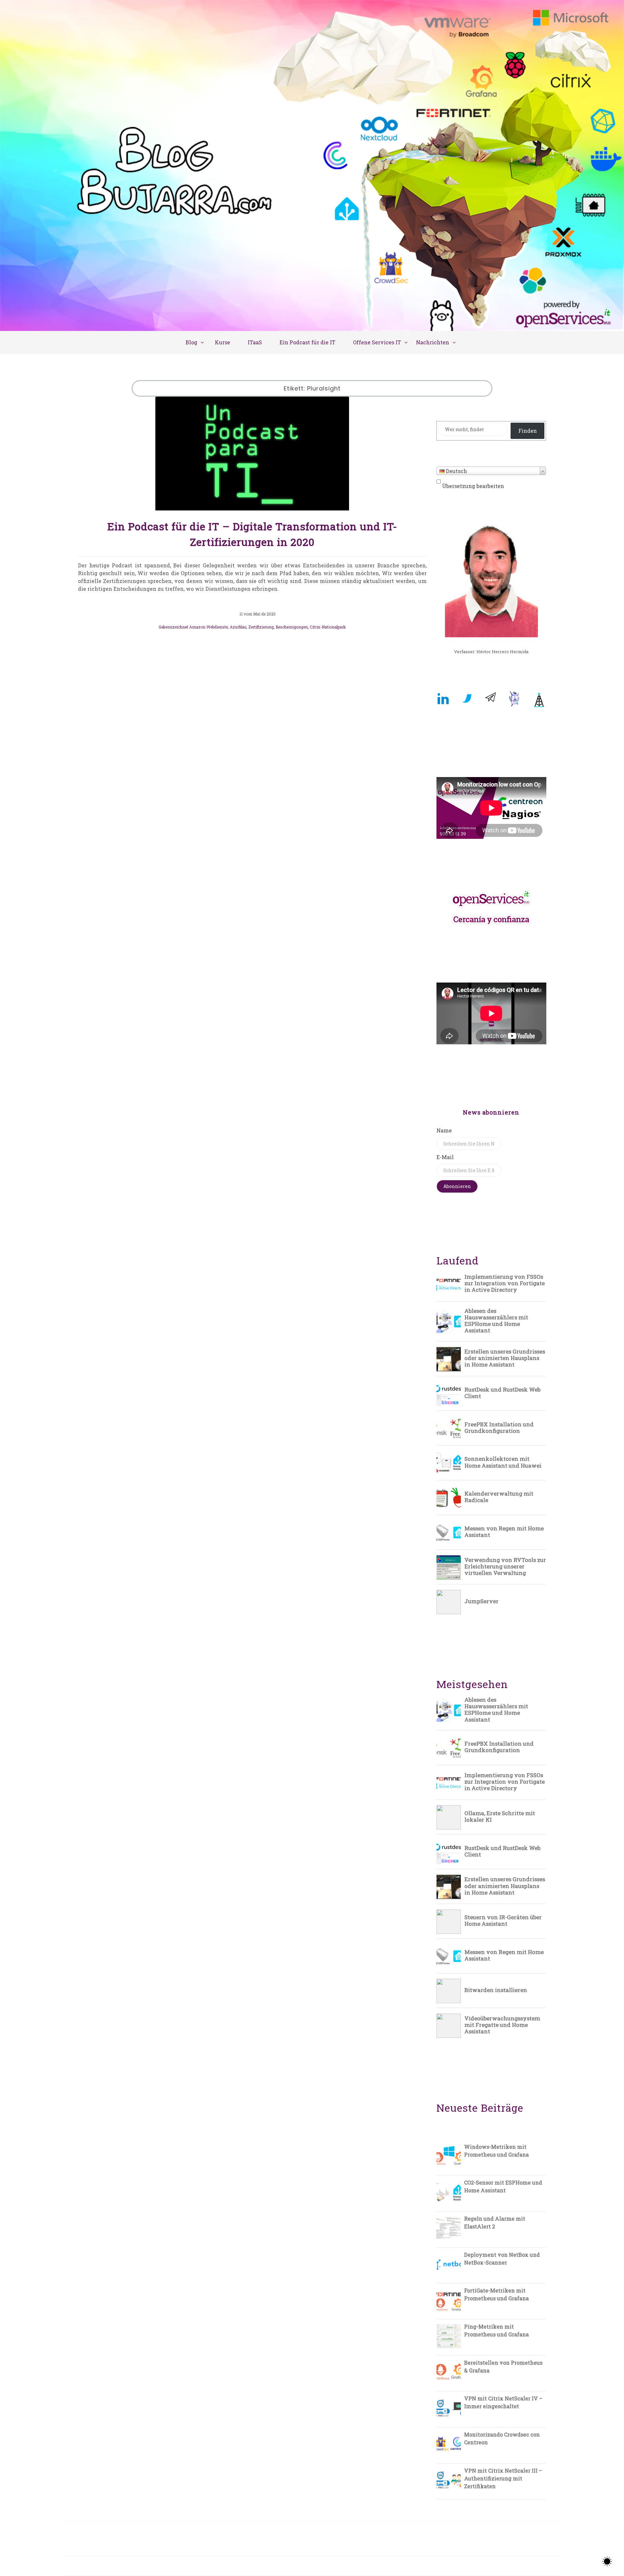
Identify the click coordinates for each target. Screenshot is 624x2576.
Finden (528, 431)
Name (444, 1130)
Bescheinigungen (292, 627)
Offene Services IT (377, 342)
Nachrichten (433, 342)
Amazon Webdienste (208, 627)
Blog (191, 342)
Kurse (222, 342)
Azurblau (238, 627)
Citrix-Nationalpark (328, 627)
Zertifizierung (261, 627)
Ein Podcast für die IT (307, 342)
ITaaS (255, 342)
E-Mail (445, 1157)
